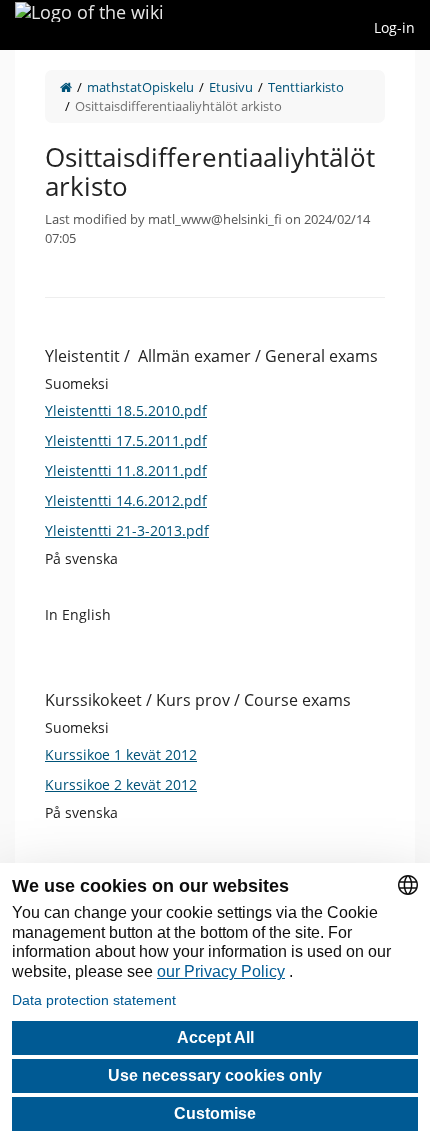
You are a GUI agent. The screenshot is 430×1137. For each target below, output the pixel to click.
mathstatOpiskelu (140, 87)
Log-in (394, 27)
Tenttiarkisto (306, 87)
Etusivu (231, 87)
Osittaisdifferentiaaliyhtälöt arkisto (178, 106)
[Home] (66, 87)
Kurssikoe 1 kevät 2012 (121, 754)
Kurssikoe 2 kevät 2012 (121, 784)
